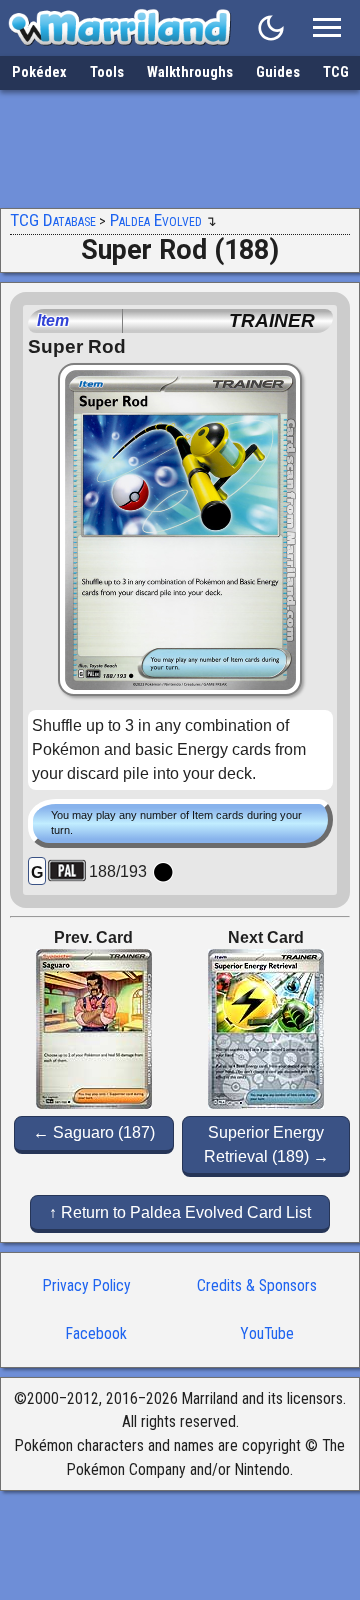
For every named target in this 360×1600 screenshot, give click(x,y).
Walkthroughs (190, 72)
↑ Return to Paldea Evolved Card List (180, 1212)
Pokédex (39, 72)
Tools (107, 72)
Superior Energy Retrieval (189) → (266, 1144)
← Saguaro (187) (94, 1132)
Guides (278, 72)
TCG (336, 72)
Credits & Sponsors (257, 1285)
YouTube (267, 1333)
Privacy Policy (87, 1285)
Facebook (96, 1333)
